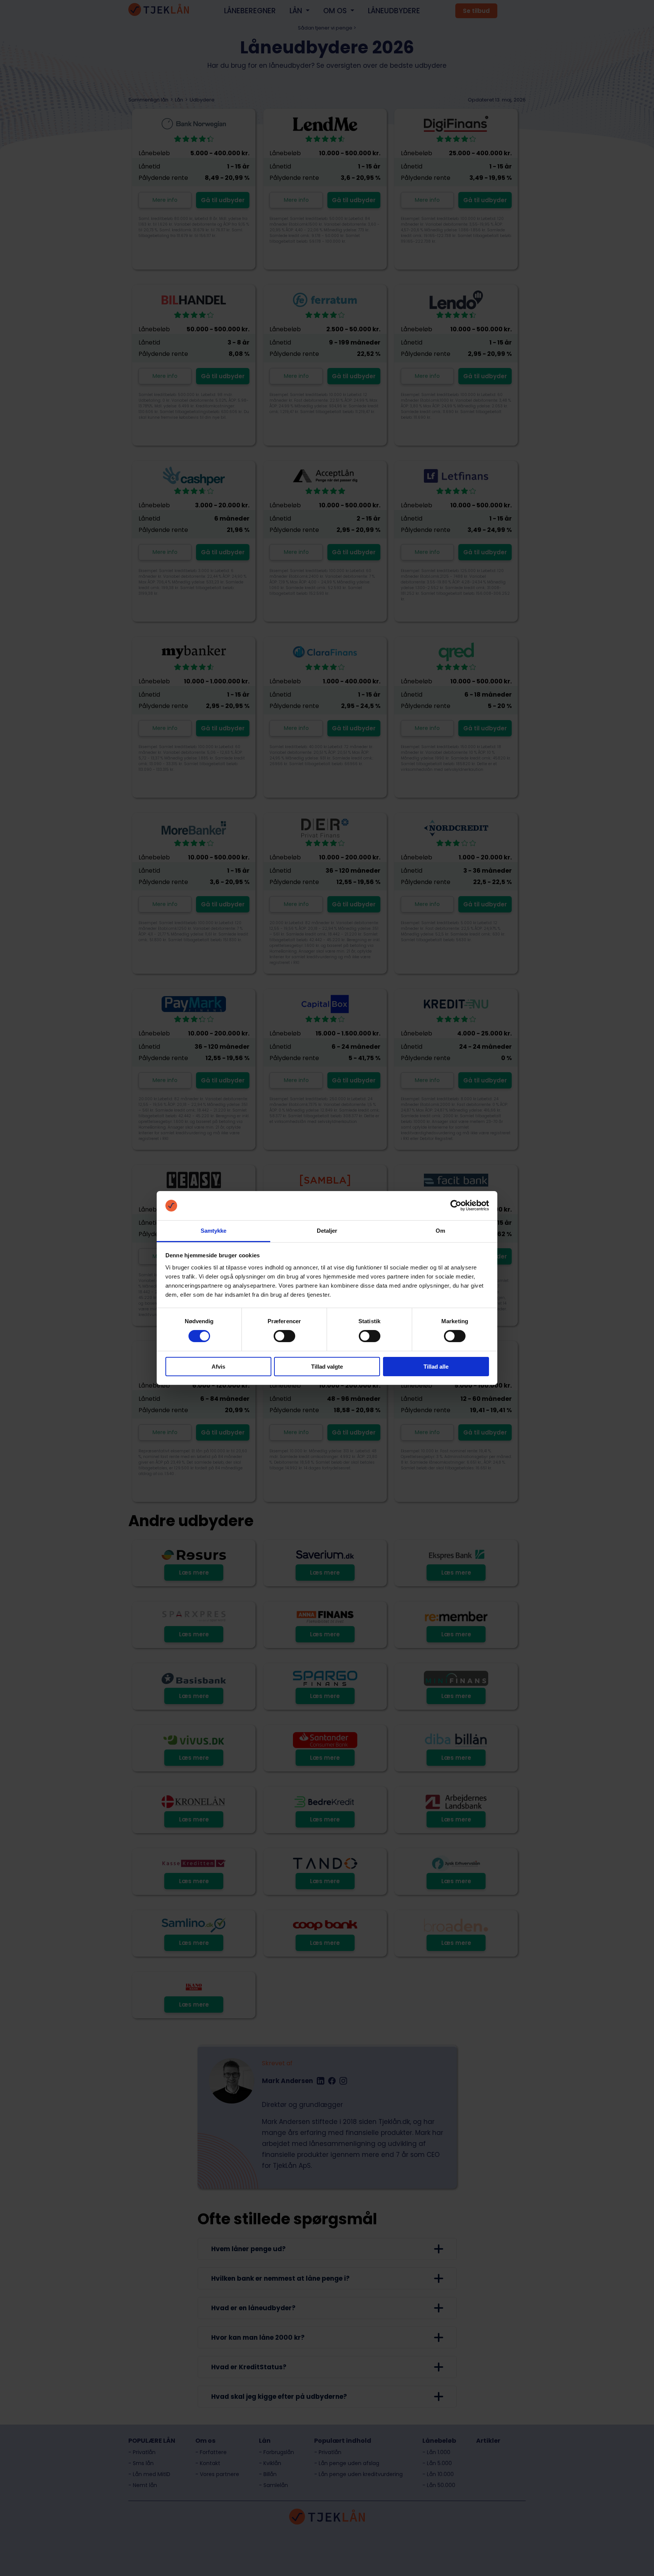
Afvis (218, 1367)
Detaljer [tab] (327, 1231)
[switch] (284, 1336)
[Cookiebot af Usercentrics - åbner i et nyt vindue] (456, 1205)
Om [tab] (440, 1231)
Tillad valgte (327, 1367)
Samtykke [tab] (214, 1231)
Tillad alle (436, 1367)
